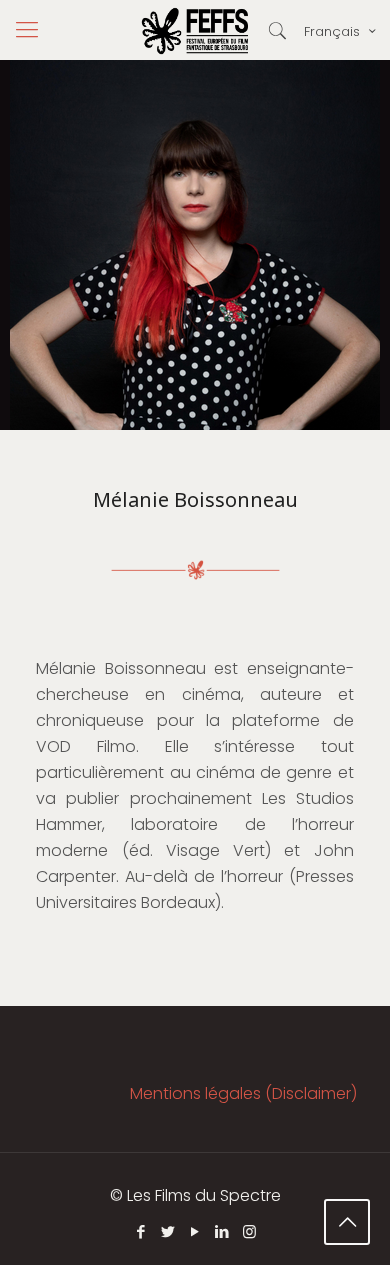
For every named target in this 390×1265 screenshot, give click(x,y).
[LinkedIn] (222, 1231)
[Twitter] (168, 1231)
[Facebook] (141, 1231)
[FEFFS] (195, 30)
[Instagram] (249, 1231)
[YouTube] (195, 1231)
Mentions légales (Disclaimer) (243, 1093)
